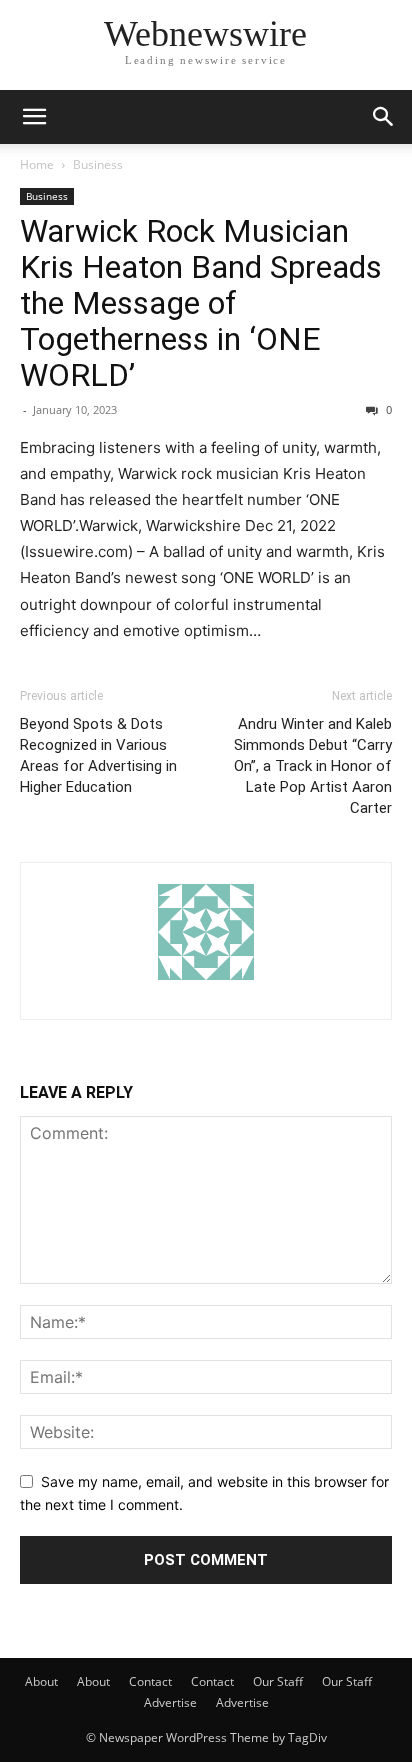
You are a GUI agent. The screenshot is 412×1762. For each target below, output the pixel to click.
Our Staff (278, 1681)
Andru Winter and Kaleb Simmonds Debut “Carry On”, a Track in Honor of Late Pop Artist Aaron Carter (313, 766)
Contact (150, 1681)
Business (98, 164)
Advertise (170, 1702)
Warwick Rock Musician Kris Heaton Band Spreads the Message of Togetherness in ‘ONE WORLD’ (201, 303)
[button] (34, 117)
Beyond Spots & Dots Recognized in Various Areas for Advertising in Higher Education (98, 755)
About (41, 1681)
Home (37, 164)
